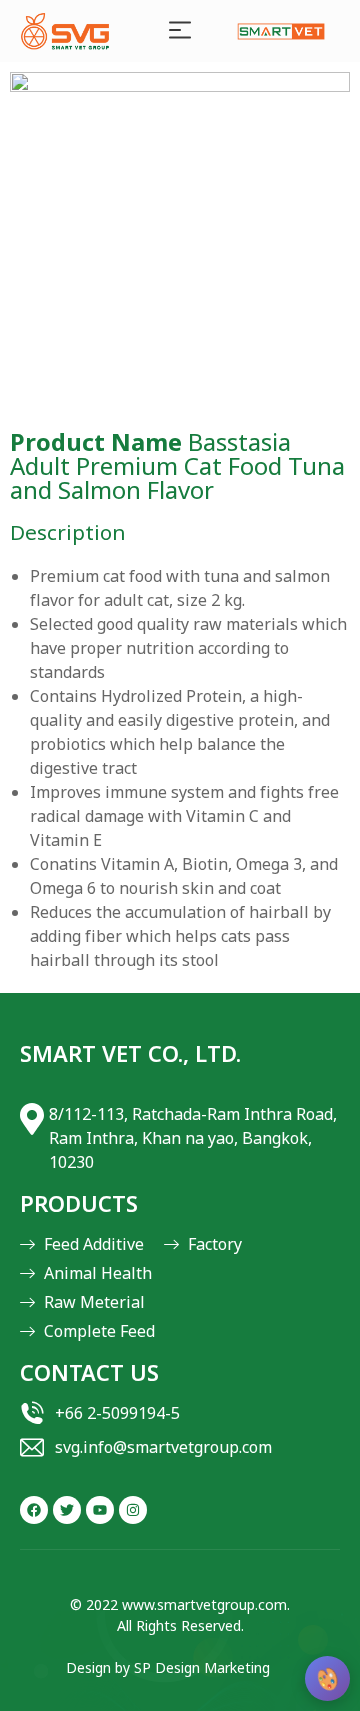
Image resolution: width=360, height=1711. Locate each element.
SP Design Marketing (202, 1668)
